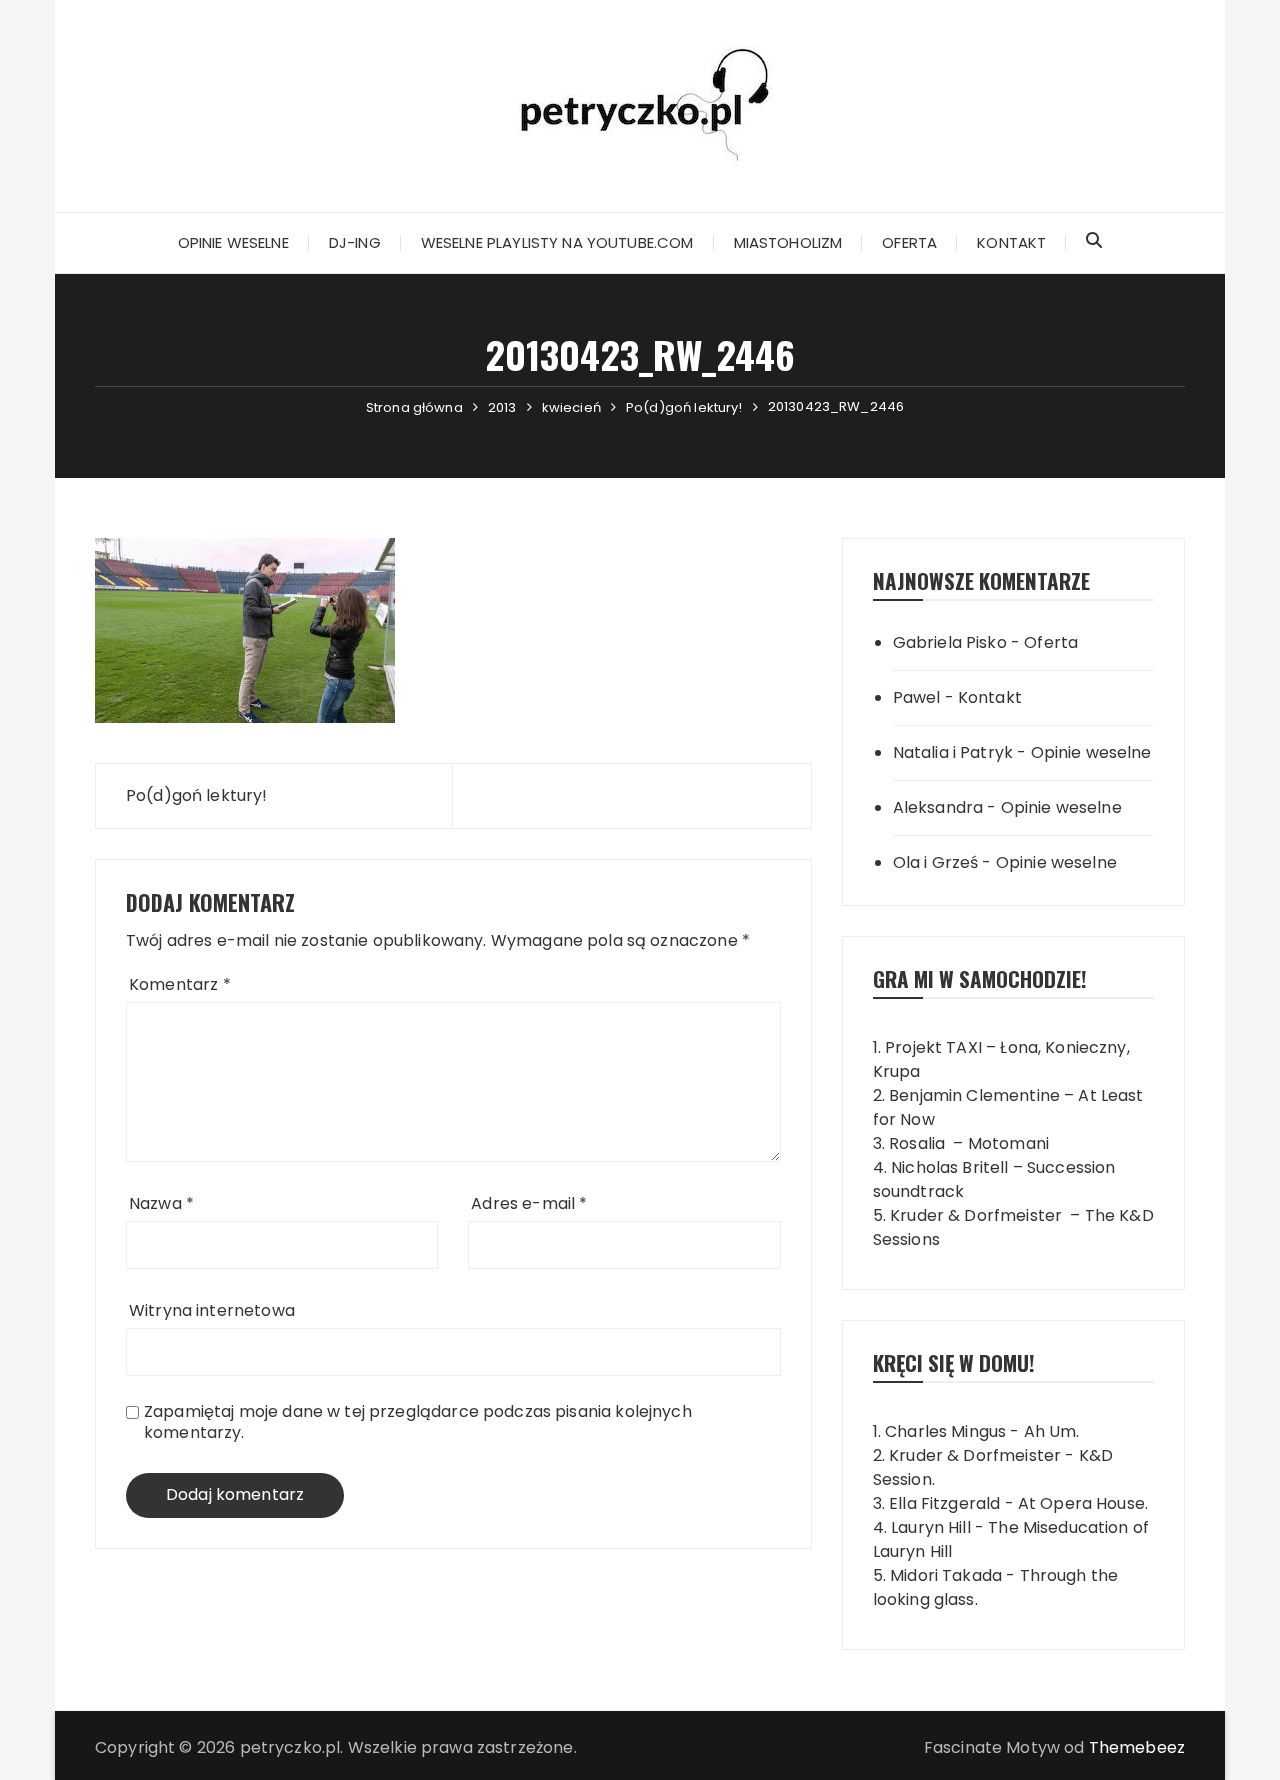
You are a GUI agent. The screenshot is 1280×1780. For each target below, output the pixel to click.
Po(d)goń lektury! (197, 795)
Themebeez (1137, 1747)
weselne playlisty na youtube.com (557, 242)
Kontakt (1011, 242)
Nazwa (161, 1203)
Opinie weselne (233, 242)
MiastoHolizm (788, 242)
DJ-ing (355, 242)
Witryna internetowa (212, 1310)
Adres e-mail (529, 1203)
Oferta (909, 242)
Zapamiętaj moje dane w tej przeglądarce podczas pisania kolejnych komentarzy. (418, 1422)
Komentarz (180, 984)
